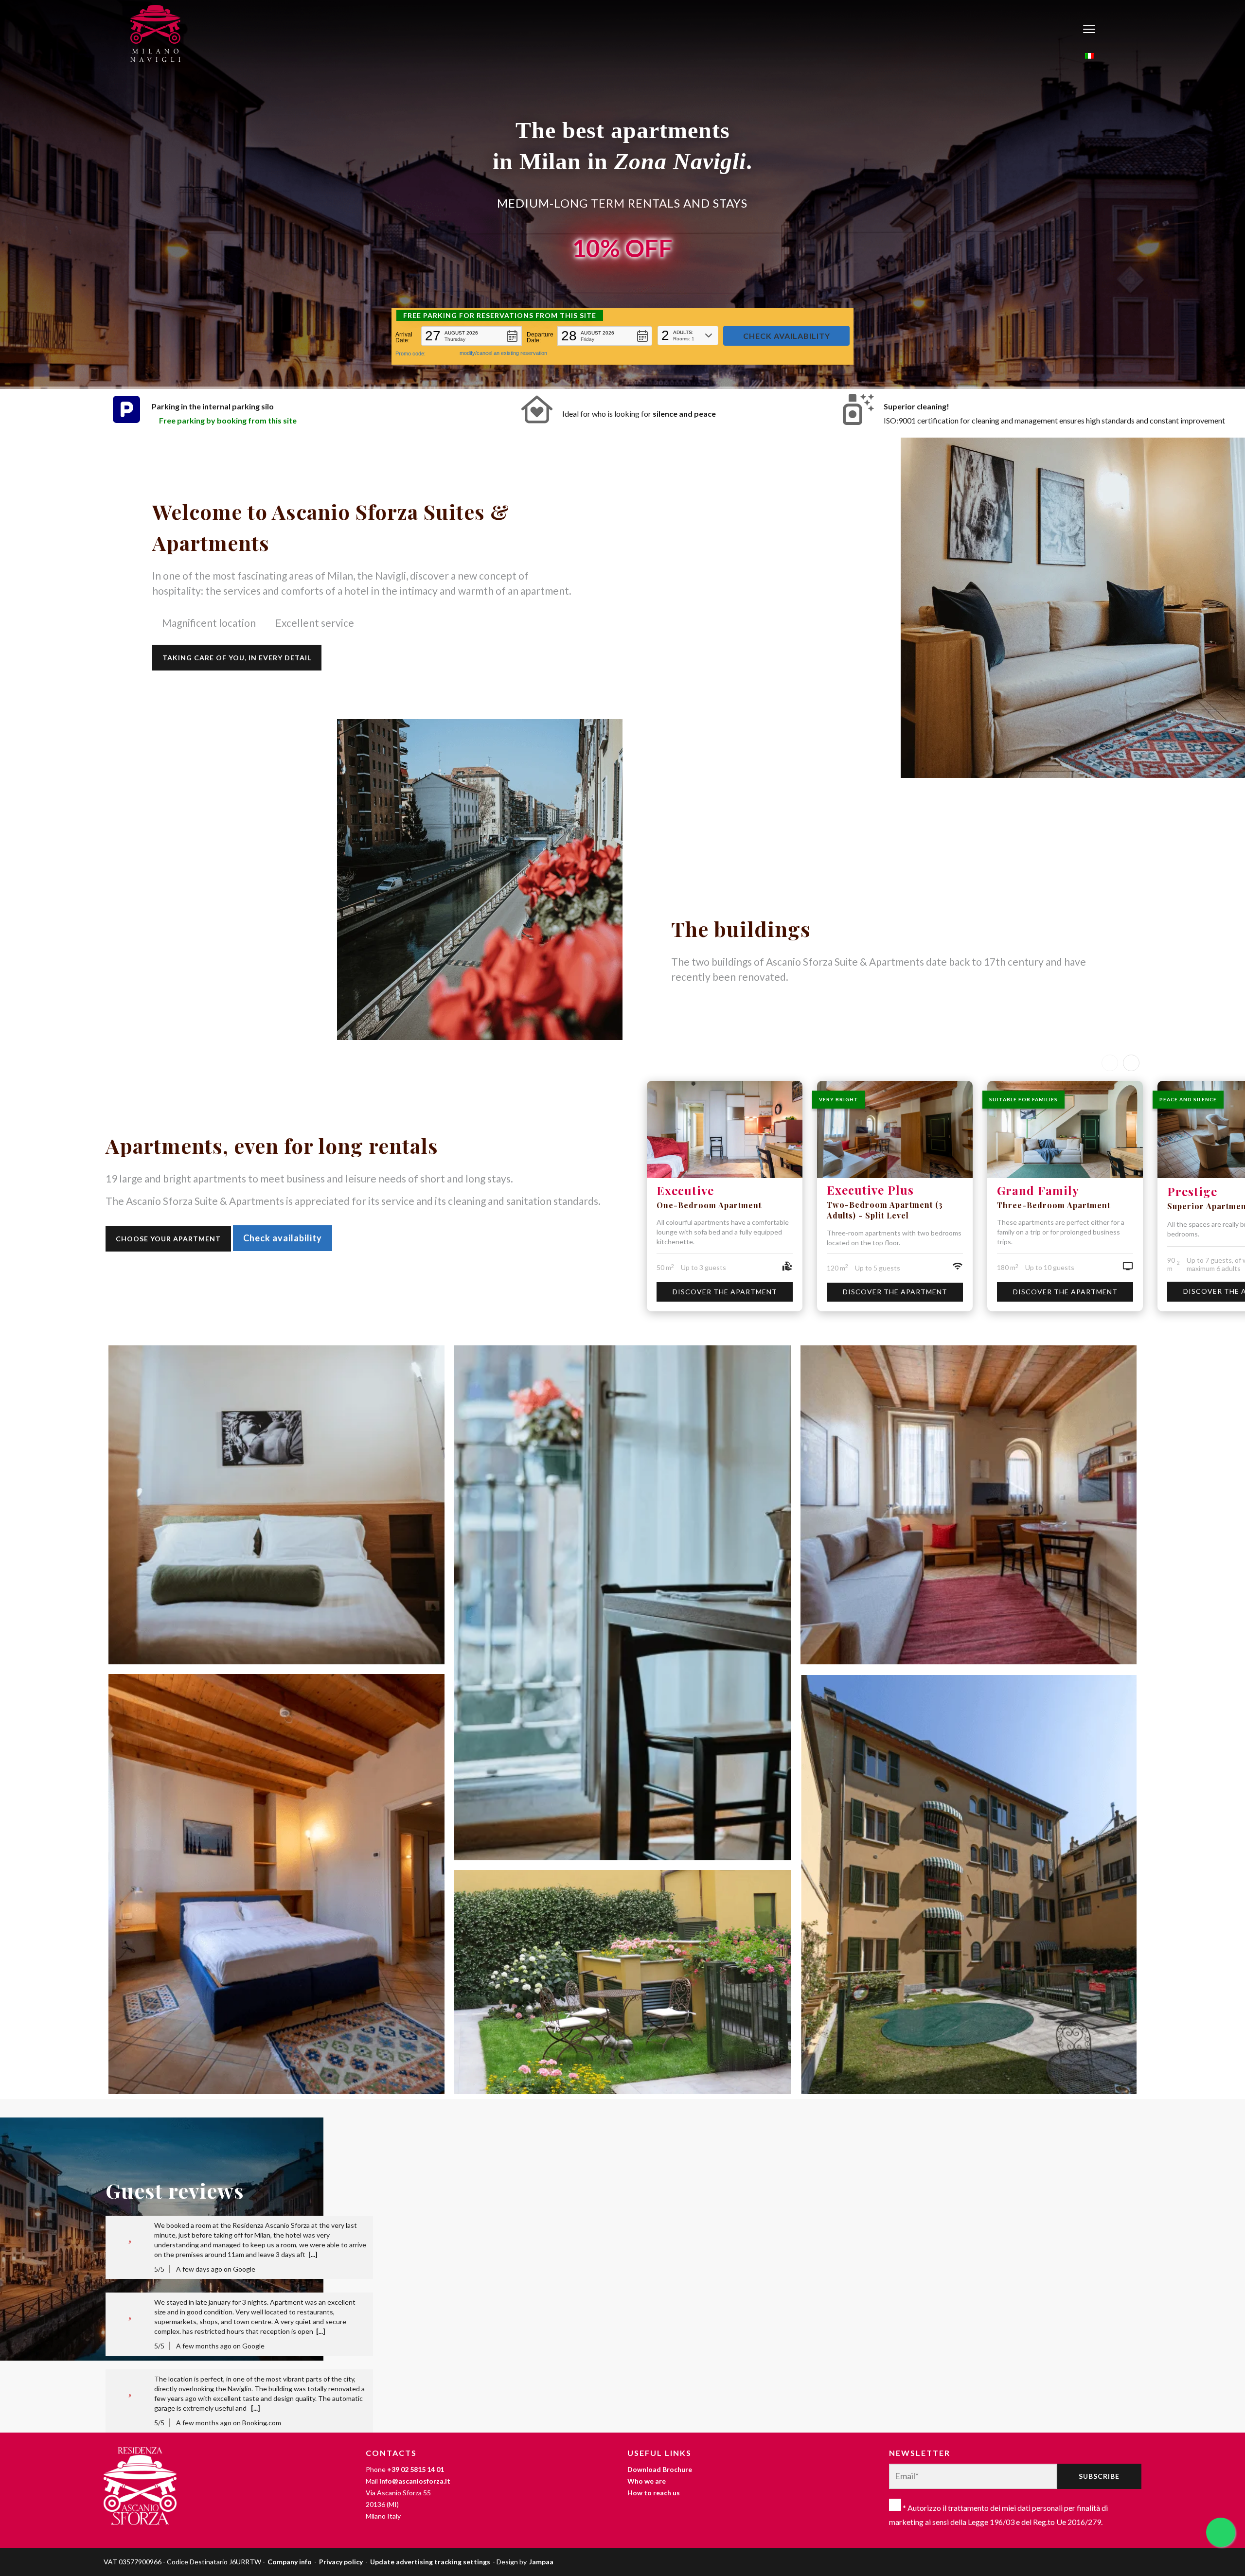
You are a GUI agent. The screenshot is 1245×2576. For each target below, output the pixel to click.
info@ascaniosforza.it (415, 2481)
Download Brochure (660, 2469)
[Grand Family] (1065, 1130)
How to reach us (654, 2493)
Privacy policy (341, 2562)
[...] (313, 2254)
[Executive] (725, 1130)
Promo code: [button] (410, 353)
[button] (471, 336)
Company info (290, 2562)
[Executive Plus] (895, 1130)
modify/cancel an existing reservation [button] (503, 353)
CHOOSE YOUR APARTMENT (168, 1239)
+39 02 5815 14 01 (416, 2469)
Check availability (283, 1238)
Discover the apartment (725, 1292)
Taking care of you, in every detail (237, 658)
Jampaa (541, 2562)
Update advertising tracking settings (430, 2562)
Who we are (647, 2481)
